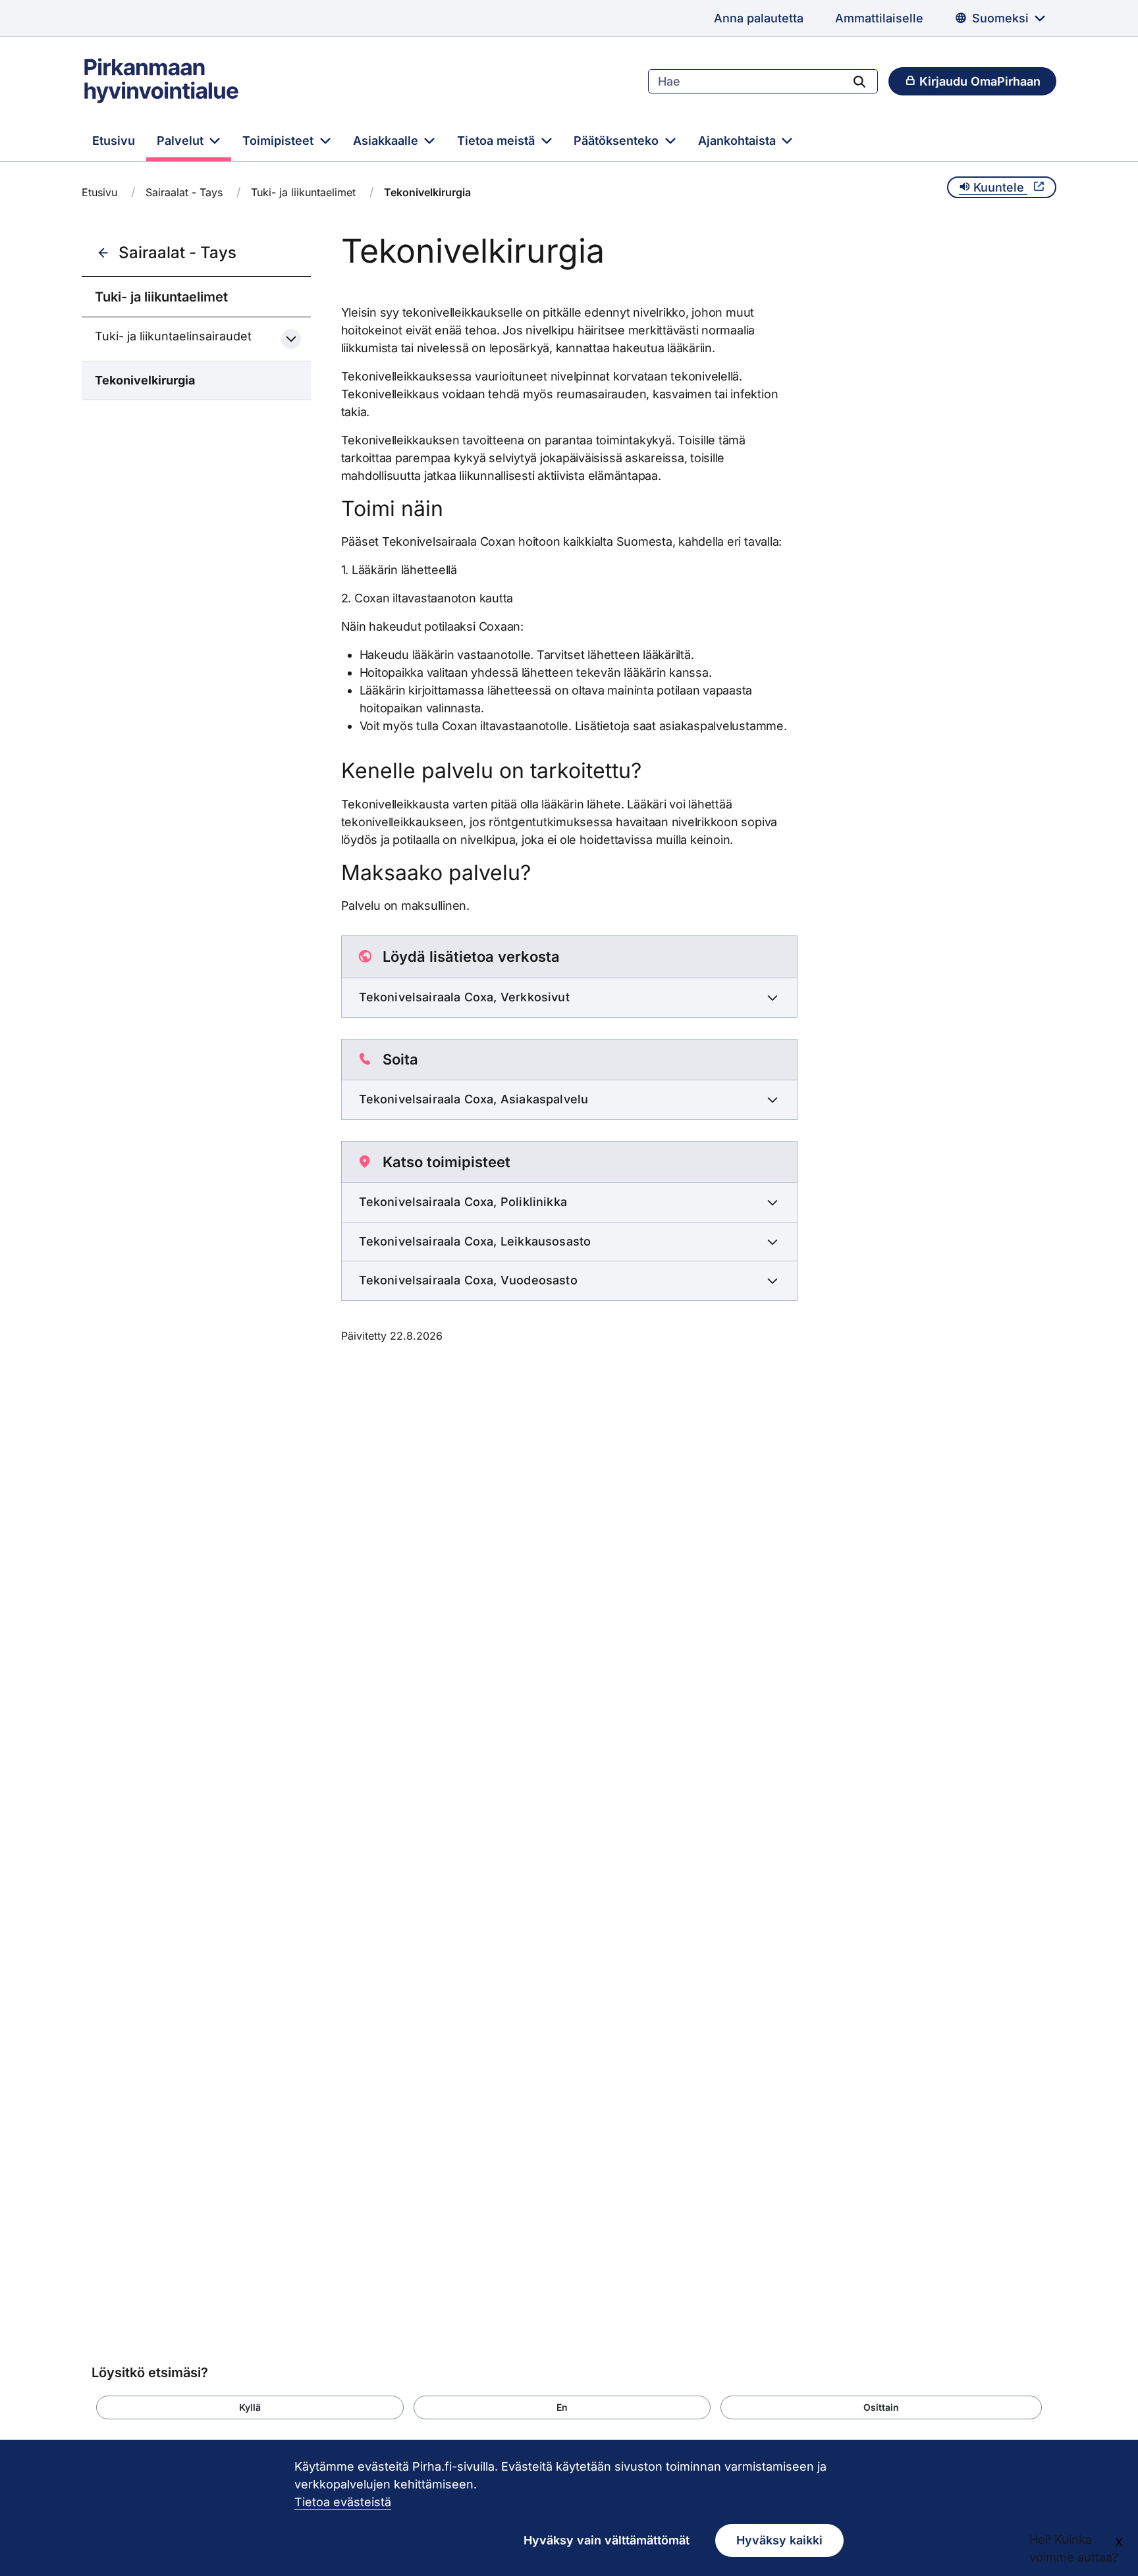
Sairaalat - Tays (184, 192)
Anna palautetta (759, 18)
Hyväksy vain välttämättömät (607, 2540)
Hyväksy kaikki (779, 2540)
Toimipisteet (280, 141)
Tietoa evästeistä (343, 2502)
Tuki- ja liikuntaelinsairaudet (173, 336)
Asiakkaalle (387, 141)
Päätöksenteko (618, 141)
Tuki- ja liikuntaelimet (303, 192)
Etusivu (114, 141)
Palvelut (182, 141)
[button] (250, 2407)
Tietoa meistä (498, 141)
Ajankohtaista (739, 141)
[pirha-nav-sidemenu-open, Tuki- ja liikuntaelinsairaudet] (291, 339)
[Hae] (859, 81)
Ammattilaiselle (879, 18)
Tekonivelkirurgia (145, 380)
